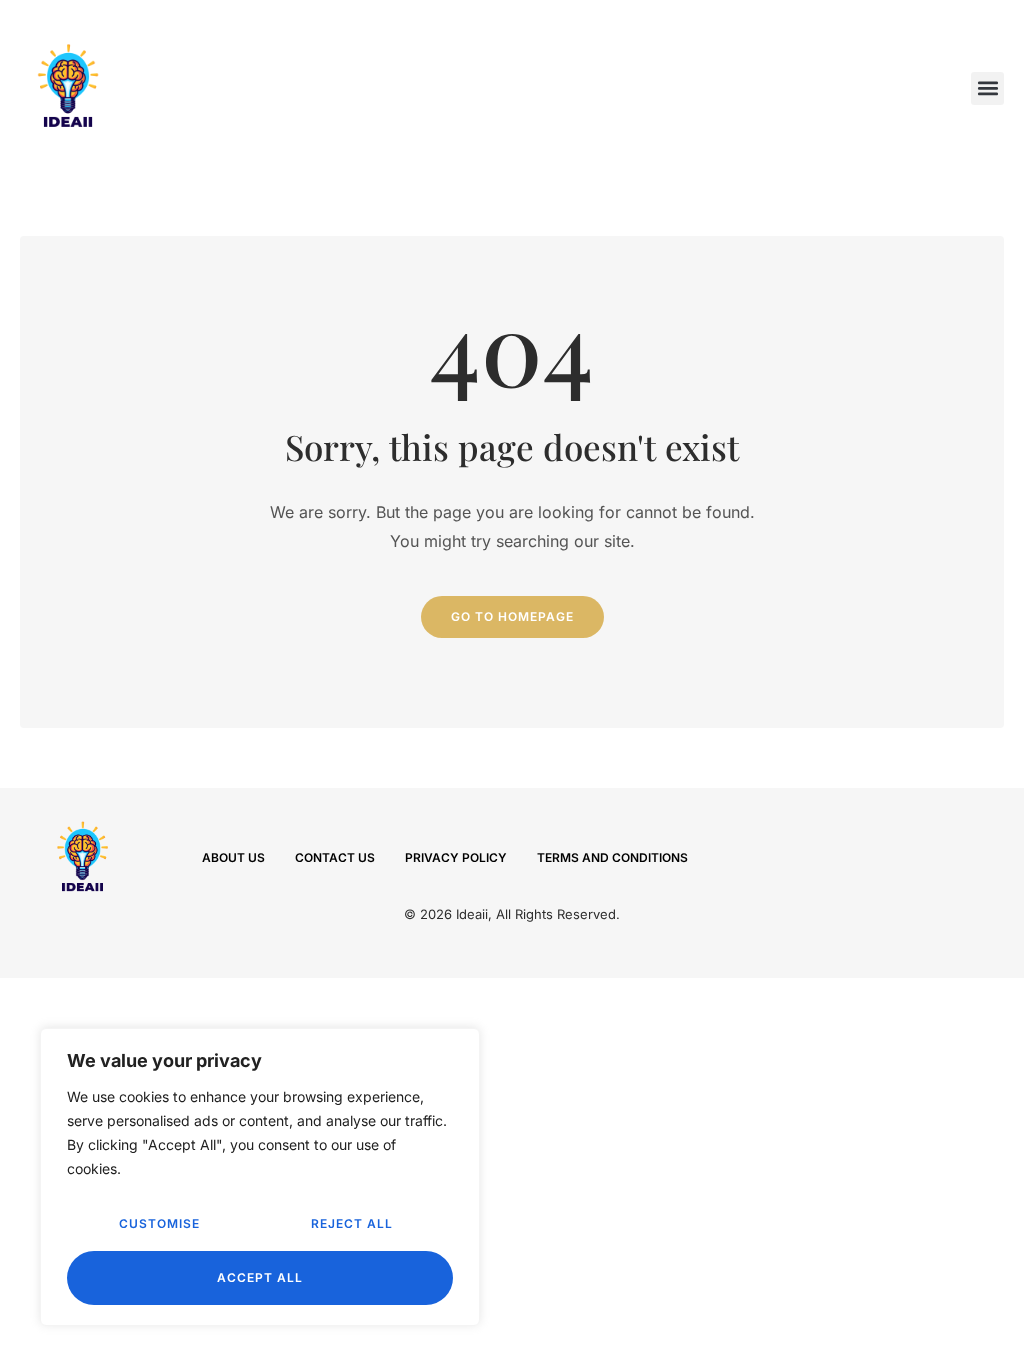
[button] (987, 88)
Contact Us (335, 857)
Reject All (352, 1223)
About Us (233, 857)
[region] (260, 1177)
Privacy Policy (456, 857)
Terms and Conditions (612, 857)
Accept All (260, 1277)
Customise (159, 1223)
